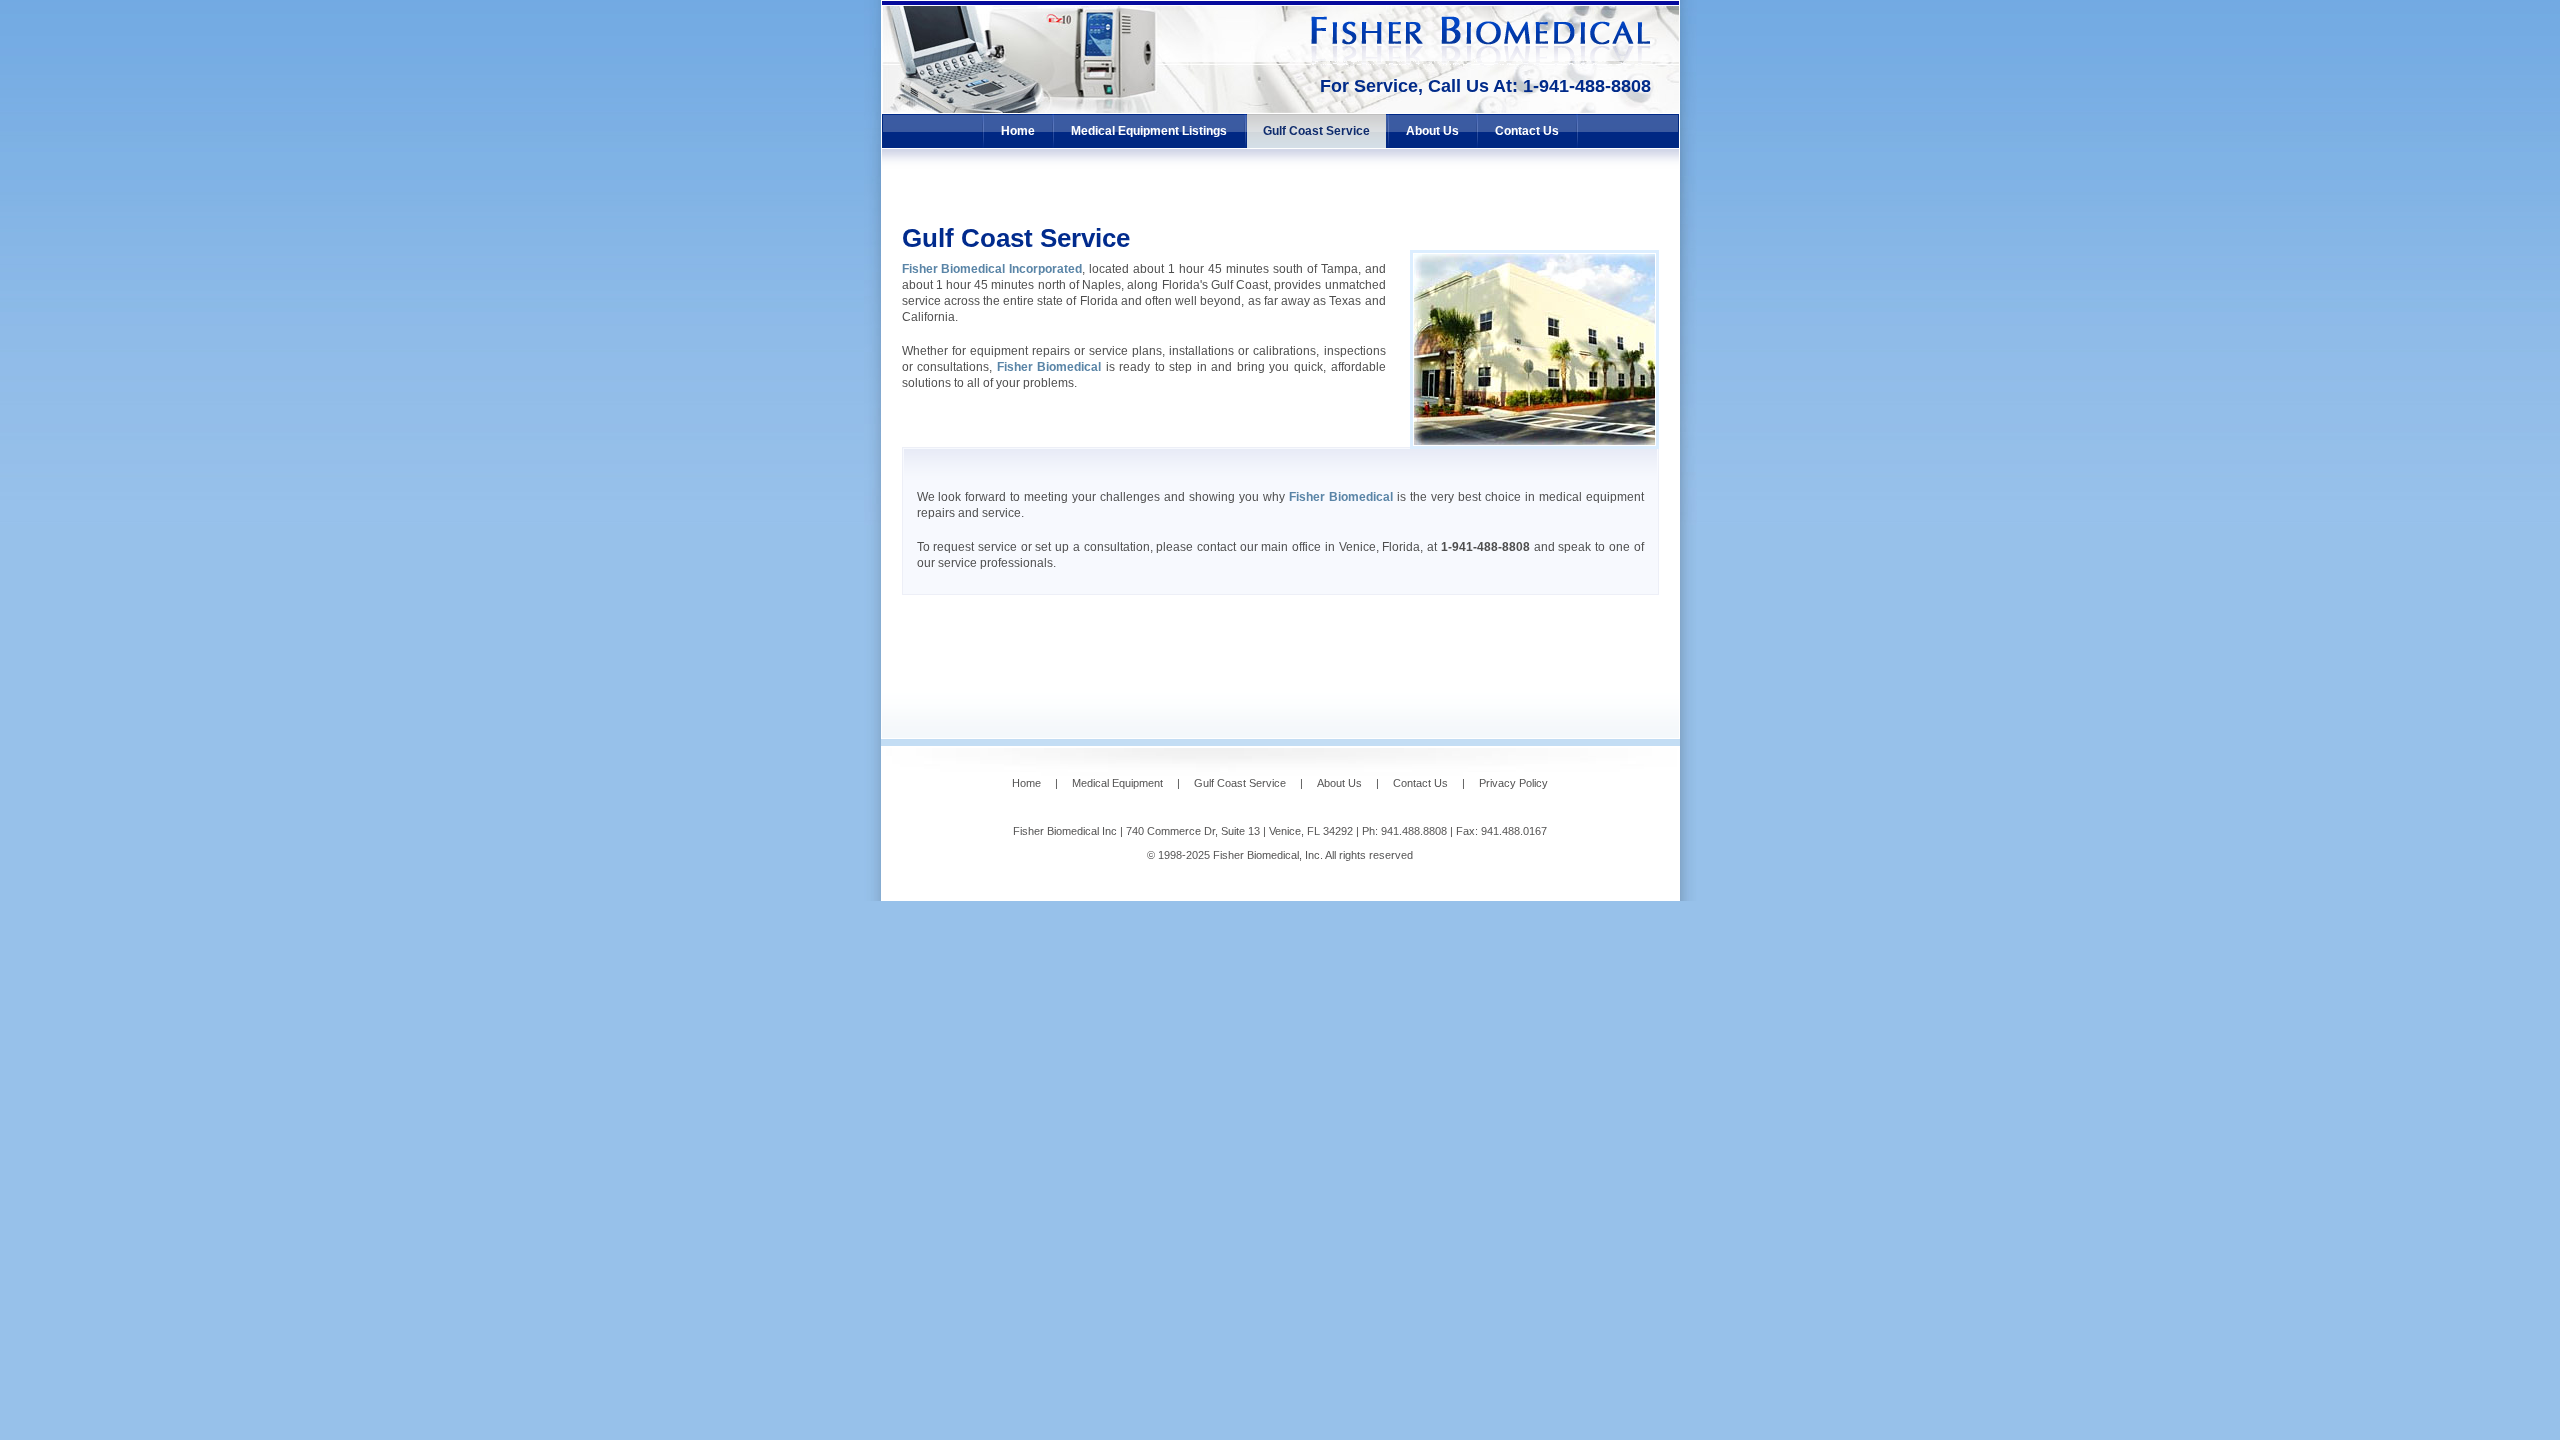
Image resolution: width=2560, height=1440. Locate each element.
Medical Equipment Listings (1149, 131)
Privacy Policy (1513, 783)
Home (1018, 131)
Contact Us (1527, 131)
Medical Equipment (1117, 783)
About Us (1432, 131)
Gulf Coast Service (1316, 131)
